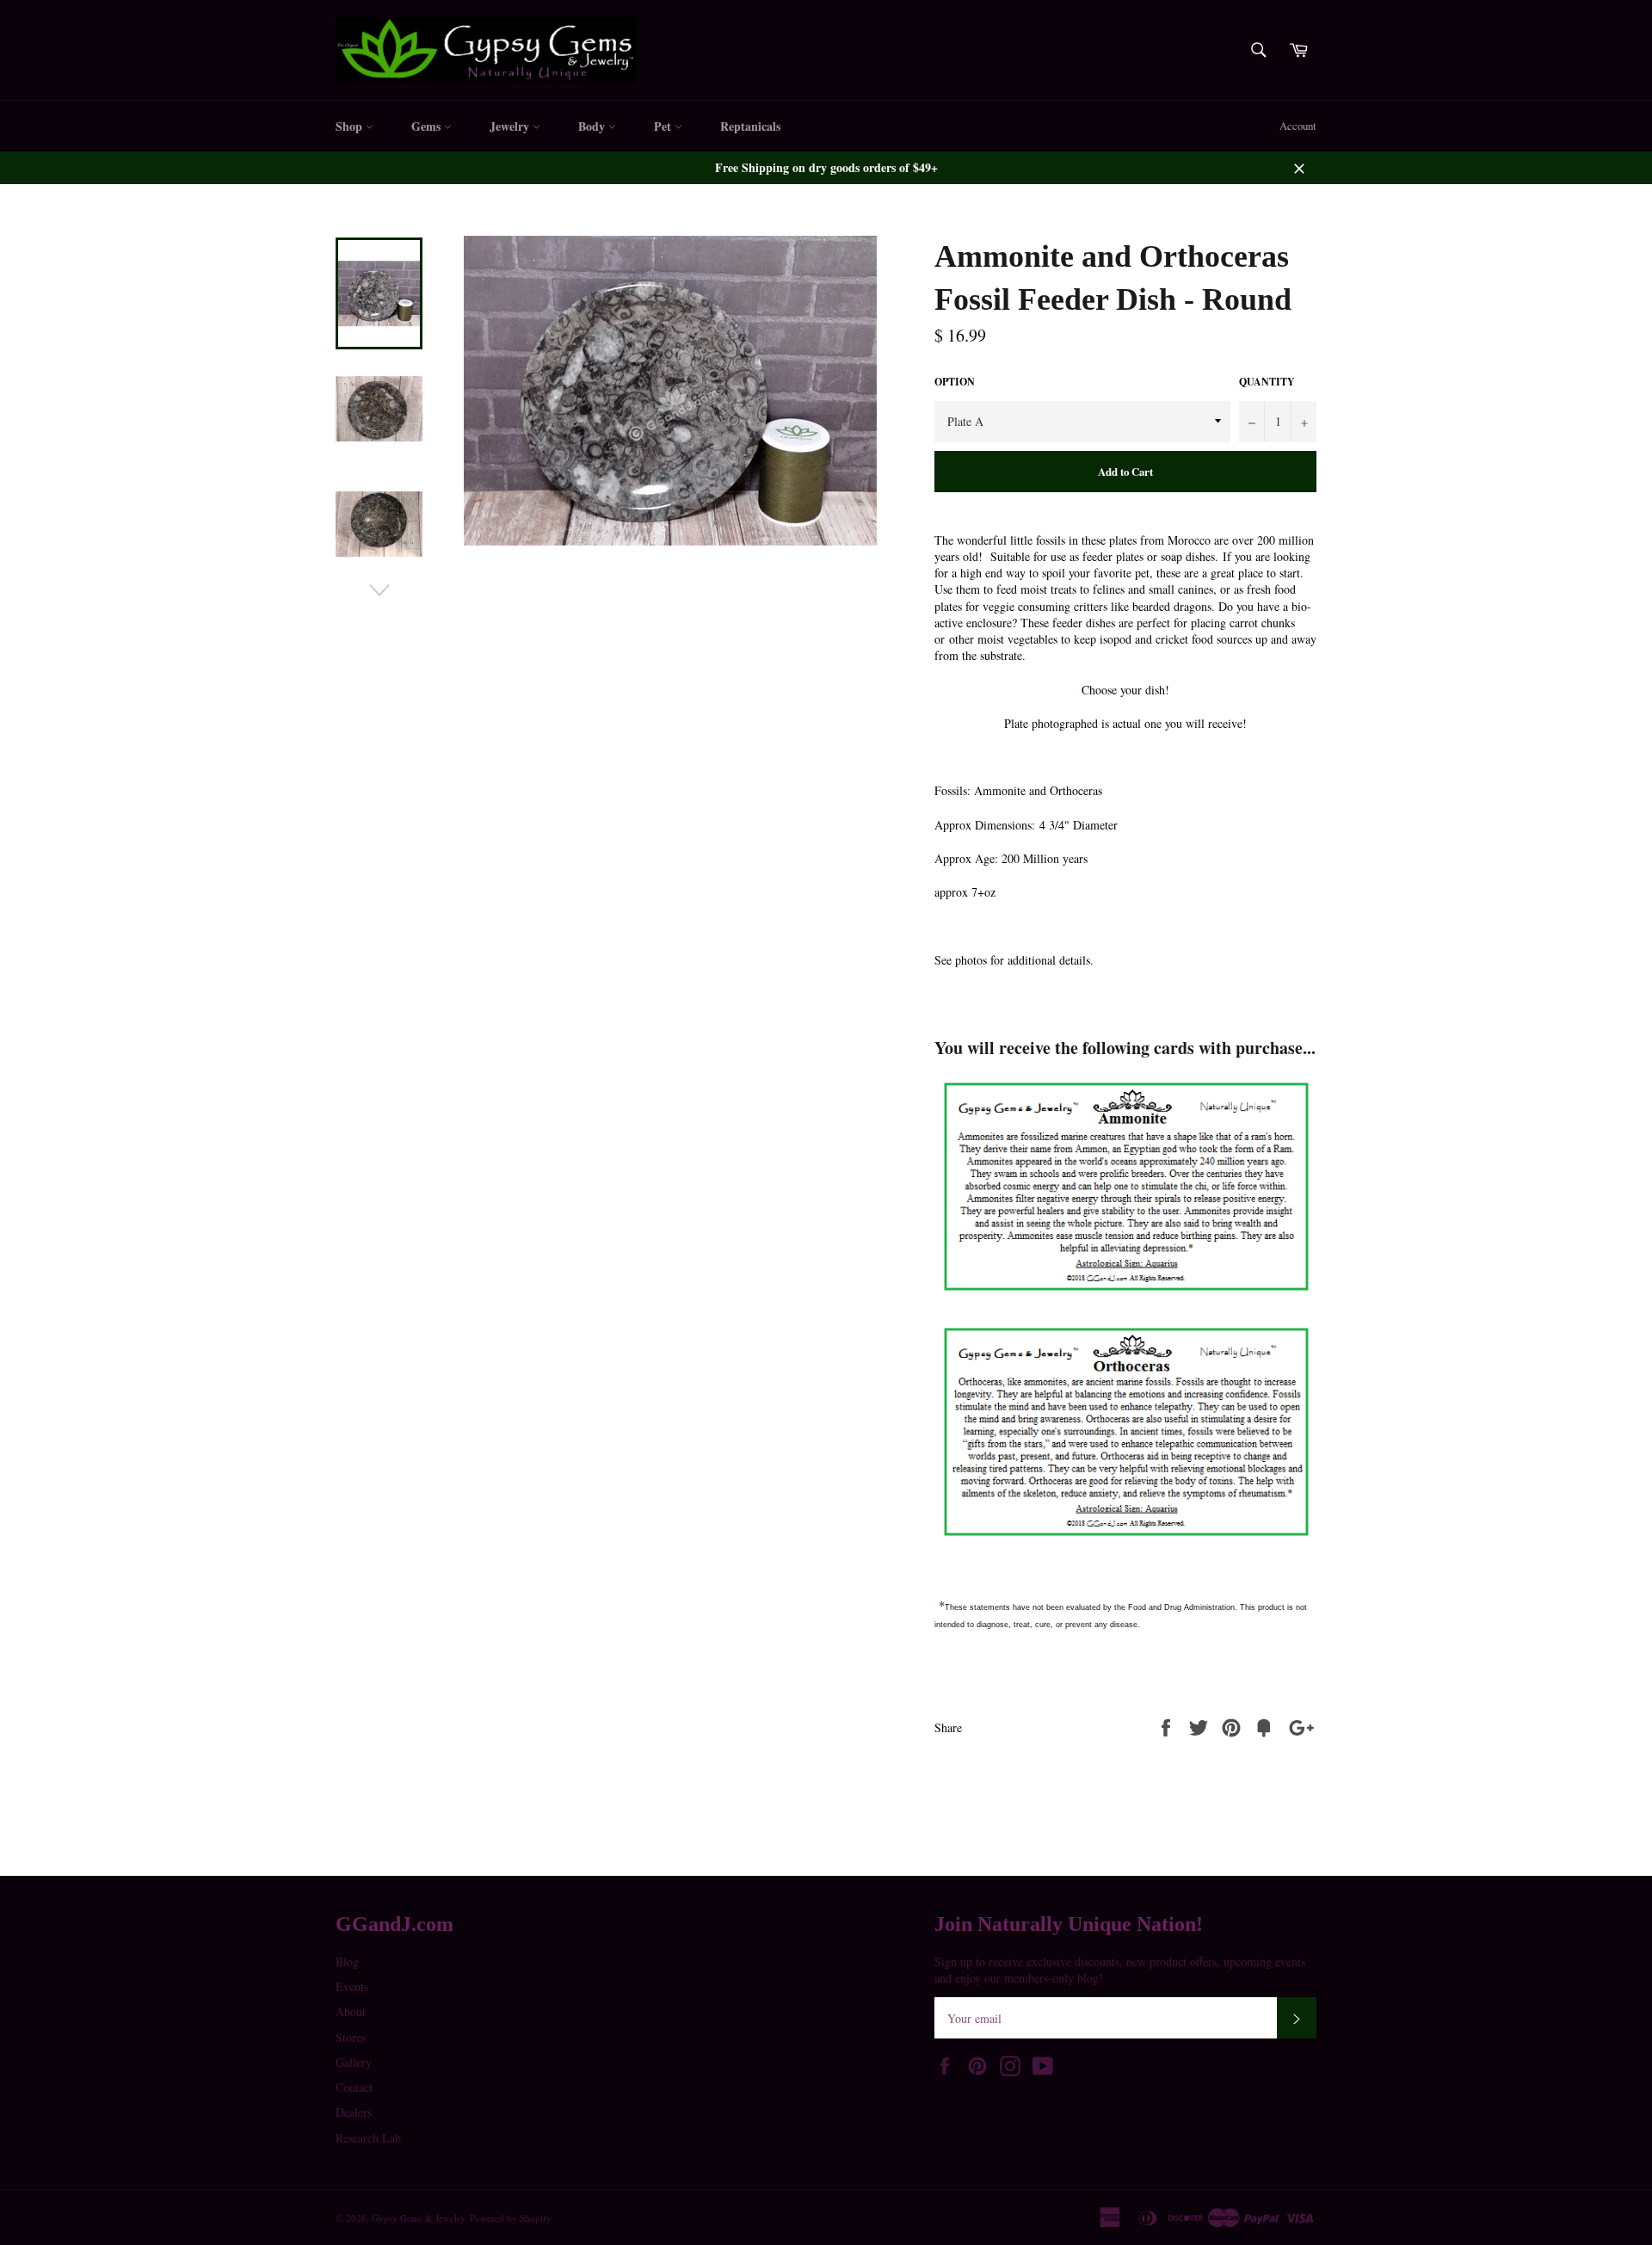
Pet (664, 126)
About (351, 2011)
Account (1298, 126)
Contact (354, 2087)
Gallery (354, 2062)
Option (955, 382)
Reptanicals (750, 126)
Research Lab (368, 2138)
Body (593, 126)
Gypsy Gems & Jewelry (418, 2218)
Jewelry (511, 126)
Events (352, 1986)
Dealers (354, 2112)
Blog (347, 1961)
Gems (428, 126)
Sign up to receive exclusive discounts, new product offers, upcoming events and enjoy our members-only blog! (1120, 1970)
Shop (351, 126)
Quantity (1267, 382)
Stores (351, 2037)
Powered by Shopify (511, 2218)
